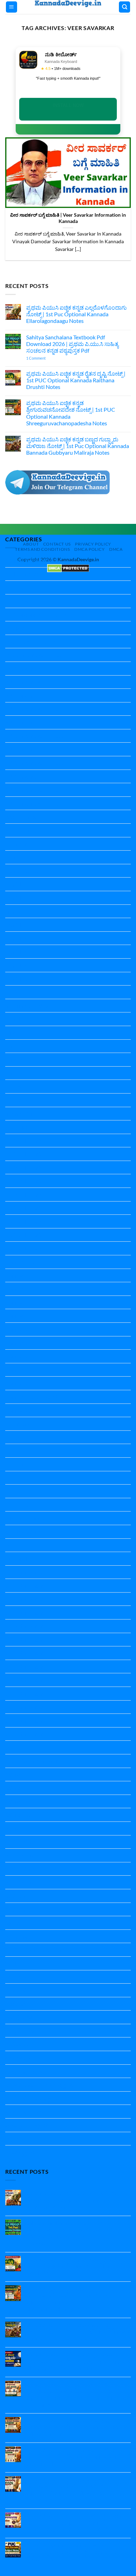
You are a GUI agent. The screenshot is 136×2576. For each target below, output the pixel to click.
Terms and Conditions (42, 549)
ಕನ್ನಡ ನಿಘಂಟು (21, 2017)
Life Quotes (19, 1437)
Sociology (17, 1896)
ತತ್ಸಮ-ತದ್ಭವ (19, 2058)
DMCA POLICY (90, 549)
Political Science (24, 1545)
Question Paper (24, 1572)
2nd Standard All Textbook (37, 655)
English (14, 884)
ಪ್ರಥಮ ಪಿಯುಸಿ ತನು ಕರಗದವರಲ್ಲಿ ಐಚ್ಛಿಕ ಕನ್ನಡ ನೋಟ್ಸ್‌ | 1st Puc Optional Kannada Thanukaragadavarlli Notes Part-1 (74, 2522)
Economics (18, 857)
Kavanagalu (19, 1424)
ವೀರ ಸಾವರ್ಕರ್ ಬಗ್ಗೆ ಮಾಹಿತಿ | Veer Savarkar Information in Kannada (68, 218)
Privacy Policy (93, 544)
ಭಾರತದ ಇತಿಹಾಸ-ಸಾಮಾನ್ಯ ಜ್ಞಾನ (39, 2084)
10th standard (22, 574)
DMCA (116, 549)
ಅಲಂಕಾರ (16, 1977)
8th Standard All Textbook (36, 790)
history (14, 1086)
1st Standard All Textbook (36, 615)
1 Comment (46, 358)
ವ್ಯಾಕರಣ (14, 2139)
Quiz (11, 1747)
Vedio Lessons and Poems (36, 1950)
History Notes (22, 1100)
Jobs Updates (22, 1127)
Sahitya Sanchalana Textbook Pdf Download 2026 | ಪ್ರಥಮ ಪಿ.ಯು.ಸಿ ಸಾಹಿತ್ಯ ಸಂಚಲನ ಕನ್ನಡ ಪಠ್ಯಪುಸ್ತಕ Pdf (72, 344)
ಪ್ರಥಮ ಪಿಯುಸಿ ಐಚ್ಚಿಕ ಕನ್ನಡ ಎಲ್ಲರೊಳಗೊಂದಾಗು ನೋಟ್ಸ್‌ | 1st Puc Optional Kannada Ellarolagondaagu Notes (76, 314)
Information (20, 1114)
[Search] (124, 7)
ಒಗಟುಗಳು (17, 1990)
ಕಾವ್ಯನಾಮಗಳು (21, 2031)
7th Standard (21, 749)
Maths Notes (21, 1478)
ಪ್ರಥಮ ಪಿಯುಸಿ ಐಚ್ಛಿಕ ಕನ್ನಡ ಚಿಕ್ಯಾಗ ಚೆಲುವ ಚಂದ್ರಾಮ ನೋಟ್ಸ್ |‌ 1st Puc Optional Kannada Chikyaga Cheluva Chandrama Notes (78, 2361)
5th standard (21, 695)
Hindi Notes (20, 1059)
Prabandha (18, 1558)
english (14, 911)
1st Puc (14, 587)
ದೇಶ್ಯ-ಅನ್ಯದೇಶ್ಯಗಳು (25, 2071)
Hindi (12, 1046)
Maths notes (20, 1464)
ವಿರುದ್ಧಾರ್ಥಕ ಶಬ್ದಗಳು (27, 2125)
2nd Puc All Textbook (31, 641)
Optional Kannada (27, 1518)
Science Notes (22, 1801)
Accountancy (21, 817)
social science (21, 1869)
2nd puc (15, 628)
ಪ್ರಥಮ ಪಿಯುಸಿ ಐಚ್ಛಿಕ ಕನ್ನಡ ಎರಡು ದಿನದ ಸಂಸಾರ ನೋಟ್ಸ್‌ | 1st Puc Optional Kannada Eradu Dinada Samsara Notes (78, 2427)
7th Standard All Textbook (36, 763)
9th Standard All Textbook (36, 803)
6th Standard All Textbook (36, 736)
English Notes (22, 938)
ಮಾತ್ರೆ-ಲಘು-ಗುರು (24, 2111)
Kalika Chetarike (25, 1141)
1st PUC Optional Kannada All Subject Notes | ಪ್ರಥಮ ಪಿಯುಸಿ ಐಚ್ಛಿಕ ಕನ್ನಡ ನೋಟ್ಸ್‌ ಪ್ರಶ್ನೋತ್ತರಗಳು (72, 2552)
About (31, 544)
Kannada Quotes (26, 1410)
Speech (14, 1923)
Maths (13, 1451)
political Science (24, 1532)
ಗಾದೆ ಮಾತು (17, 2044)
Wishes (14, 1963)
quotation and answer (32, 1761)
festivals (15, 992)
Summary (17, 1936)
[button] (12, 7)
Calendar (16, 844)
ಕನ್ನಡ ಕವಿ (15, 2004)
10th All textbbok (26, 560)
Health (13, 1019)
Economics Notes (26, 871)
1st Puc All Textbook (30, 601)
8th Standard (21, 776)
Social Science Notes (29, 1882)
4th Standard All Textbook (36, 682)
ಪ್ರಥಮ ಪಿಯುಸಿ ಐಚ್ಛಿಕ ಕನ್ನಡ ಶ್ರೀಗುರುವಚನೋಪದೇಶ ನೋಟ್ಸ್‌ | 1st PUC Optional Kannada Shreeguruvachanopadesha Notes (71, 413)
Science (14, 1774)
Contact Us (57, 544)
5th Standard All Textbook (36, 709)
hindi (11, 1033)
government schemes (31, 1006)
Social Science (22, 1842)
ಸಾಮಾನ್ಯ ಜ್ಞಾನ (20, 2152)
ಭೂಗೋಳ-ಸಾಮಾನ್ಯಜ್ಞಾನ (31, 2098)
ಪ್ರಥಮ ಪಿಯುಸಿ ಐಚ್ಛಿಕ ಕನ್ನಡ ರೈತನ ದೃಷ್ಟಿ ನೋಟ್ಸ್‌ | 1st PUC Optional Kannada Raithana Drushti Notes (76, 380)
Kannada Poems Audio (33, 1397)
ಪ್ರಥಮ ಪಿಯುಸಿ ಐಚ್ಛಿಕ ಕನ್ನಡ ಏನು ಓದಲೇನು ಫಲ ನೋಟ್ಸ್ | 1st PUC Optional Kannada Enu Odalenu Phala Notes (76, 2456)
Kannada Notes (24, 1262)
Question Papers (25, 1734)
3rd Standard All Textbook (36, 668)
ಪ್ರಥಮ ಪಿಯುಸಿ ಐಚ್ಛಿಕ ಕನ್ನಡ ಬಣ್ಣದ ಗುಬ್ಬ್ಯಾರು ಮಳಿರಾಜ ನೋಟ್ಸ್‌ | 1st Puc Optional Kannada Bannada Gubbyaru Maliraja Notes (78, 446)
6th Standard (21, 722)
